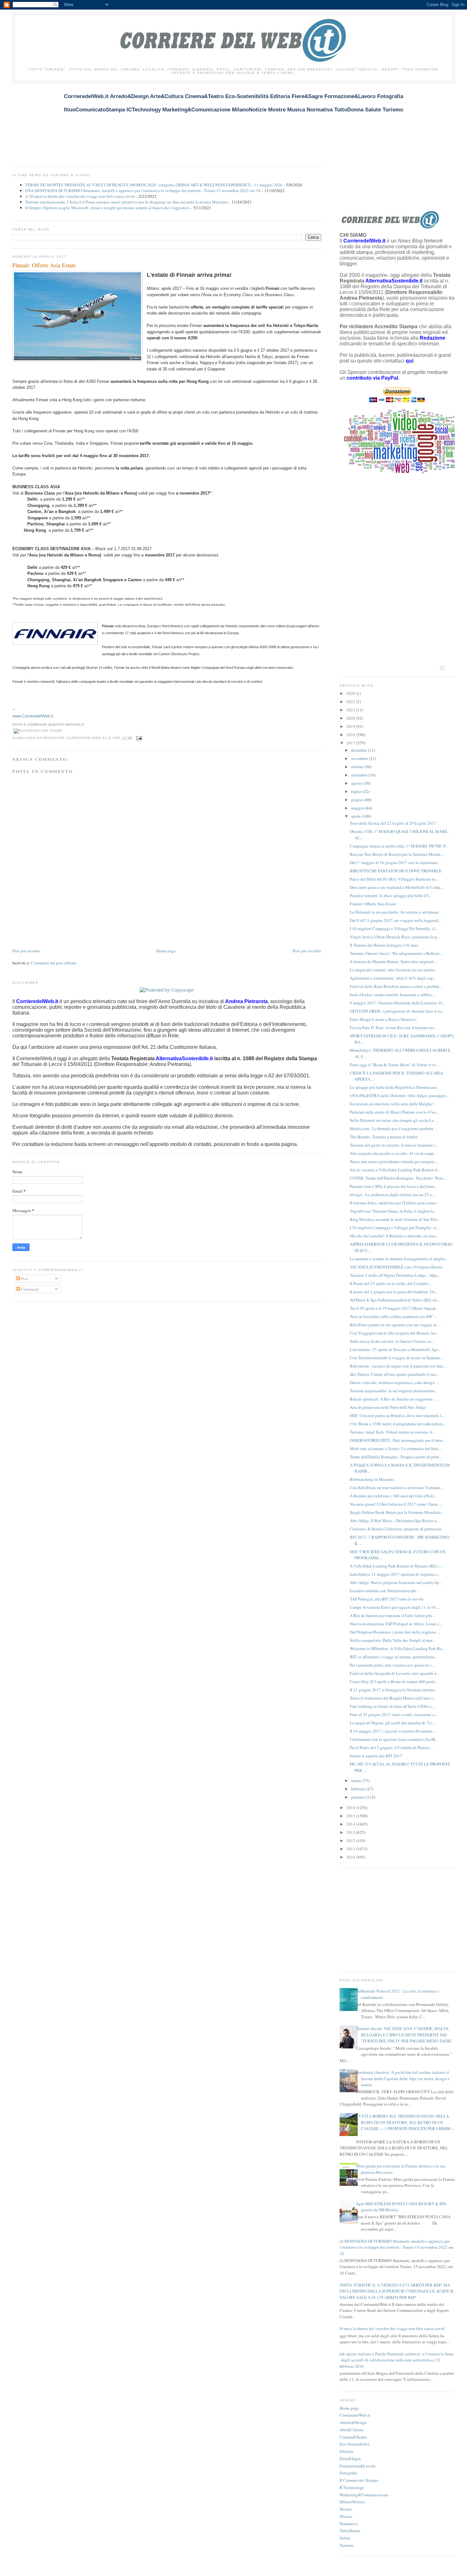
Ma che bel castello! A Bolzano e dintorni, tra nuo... (394, 1236)
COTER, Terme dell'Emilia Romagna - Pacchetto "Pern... (398, 1178)
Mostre (346, 2509)
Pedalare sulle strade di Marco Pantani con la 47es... (394, 1112)
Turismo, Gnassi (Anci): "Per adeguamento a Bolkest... (396, 953)
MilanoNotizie (352, 2502)
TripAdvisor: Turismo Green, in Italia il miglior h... (393, 1211)
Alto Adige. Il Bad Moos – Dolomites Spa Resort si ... (395, 1521)
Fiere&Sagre (350, 2459)
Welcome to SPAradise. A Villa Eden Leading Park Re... (397, 1648)
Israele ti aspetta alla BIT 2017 (376, 1756)
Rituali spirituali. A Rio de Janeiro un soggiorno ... (393, 1399)
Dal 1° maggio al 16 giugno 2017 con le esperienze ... (396, 862)
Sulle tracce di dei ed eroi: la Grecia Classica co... (392, 1341)
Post (24, 1279)
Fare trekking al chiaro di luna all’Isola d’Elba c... (392, 1706)
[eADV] (442, 668)
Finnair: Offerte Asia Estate (44, 265)
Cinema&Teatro (353, 2437)
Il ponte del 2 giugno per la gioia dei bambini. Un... (394, 1292)
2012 (351, 1840)
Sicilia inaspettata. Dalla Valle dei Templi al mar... (392, 1640)
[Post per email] (138, 738)
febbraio (359, 1789)
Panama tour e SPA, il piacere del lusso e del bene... (393, 1186)
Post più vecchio (307, 951)
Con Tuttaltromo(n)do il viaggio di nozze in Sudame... (396, 1358)
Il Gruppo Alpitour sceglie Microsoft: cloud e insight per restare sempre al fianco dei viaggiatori (107, 208)
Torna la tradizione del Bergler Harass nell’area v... (393, 1698)
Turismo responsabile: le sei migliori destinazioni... (394, 1391)
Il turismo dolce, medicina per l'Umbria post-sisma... (394, 1203)
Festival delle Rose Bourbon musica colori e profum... (396, 986)
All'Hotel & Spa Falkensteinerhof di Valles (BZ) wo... (395, 1300)
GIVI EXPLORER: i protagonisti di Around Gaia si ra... (397, 1011)
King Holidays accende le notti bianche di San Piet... (395, 1219)
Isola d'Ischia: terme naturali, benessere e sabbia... (392, 995)
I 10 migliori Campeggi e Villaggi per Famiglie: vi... (395, 1228)
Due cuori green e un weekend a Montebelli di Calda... (396, 887)
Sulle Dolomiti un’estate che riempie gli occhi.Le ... (394, 1120)
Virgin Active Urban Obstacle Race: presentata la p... (395, 937)
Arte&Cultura (351, 2430)
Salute (345, 2538)
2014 (351, 1824)
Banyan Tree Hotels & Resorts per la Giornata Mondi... (396, 854)
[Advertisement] (128, 121)
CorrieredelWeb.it (355, 2415)
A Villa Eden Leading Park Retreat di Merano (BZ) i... (396, 1566)
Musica (346, 2516)
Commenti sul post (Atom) (54, 963)
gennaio (359, 1797)
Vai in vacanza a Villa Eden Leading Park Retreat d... (395, 1170)
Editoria (347, 2451)
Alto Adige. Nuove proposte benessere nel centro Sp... (396, 1582)
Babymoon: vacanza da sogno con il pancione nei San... (398, 1366)
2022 (351, 702)
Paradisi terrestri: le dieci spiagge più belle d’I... (391, 895)
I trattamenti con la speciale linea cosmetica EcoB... (394, 1739)
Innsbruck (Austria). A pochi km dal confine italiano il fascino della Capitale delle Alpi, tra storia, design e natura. (403, 2078)
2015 (351, 1816)
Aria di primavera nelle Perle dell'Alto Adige (388, 1407)
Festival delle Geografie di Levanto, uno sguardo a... (394, 1673)
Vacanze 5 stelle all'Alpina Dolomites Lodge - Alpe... (395, 1275)
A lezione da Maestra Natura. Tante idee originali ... (394, 962)
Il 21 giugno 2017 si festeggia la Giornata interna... (393, 1690)
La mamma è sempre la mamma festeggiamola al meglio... (399, 1259)
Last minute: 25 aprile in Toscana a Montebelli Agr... (395, 1349)
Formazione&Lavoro (358, 2466)
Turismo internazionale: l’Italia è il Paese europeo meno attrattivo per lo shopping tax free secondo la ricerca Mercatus (126, 202)
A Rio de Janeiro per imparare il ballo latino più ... (393, 1615)
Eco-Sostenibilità (355, 2444)
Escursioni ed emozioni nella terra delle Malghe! (392, 1104)
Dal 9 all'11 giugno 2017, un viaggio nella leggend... (395, 920)
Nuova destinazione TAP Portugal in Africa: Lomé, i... (396, 1624)
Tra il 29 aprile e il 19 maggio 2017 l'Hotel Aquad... (394, 1308)
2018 (351, 735)
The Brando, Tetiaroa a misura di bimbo (384, 1137)
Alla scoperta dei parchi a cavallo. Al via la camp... (393, 1153)
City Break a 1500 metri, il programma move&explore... (398, 1424)
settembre (360, 775)
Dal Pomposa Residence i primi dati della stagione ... (395, 1632)
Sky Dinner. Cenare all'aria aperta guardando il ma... (394, 1374)
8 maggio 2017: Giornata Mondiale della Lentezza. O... (397, 1003)
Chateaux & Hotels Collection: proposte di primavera (396, 1529)
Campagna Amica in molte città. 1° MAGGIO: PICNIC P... (399, 846)
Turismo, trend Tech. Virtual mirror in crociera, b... (393, 1432)
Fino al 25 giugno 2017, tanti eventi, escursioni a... (393, 1714)
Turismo (347, 2545)
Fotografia (348, 2473)
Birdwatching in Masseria (372, 1479)
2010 (351, 1857)
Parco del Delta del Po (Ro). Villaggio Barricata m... (394, 879)
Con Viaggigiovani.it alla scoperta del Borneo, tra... (394, 1333)
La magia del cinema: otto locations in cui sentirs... (393, 970)
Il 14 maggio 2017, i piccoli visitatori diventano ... (393, 1731)
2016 (351, 1807)
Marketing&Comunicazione (364, 2495)
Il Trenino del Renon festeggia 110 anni (384, 945)
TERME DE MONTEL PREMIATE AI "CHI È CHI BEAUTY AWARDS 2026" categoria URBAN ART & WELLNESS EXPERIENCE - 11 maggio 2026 (154, 185)
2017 (351, 743)
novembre (360, 758)
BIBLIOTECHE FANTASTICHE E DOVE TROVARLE (396, 871)
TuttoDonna (350, 2531)
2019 (351, 726)
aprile (356, 816)
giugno (358, 800)
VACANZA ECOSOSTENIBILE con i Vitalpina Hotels (396, 1267)
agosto (357, 783)
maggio (358, 808)
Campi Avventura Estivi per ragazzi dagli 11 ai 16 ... (395, 1607)
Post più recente (26, 951)
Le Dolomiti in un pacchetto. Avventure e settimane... (396, 912)
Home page (166, 951)
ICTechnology (352, 2487)
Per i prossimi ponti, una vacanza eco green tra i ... (393, 1665)
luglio (357, 791)
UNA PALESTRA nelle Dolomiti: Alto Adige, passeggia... (399, 1095)
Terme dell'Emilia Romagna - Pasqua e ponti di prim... (396, 1457)
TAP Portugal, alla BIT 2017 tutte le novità (387, 1599)
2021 (351, 710)
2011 (351, 1849)
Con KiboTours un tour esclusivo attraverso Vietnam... (396, 1488)
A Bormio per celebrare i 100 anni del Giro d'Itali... (393, 1496)
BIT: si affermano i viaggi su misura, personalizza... (393, 1657)
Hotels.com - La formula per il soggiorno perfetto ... (393, 1128)
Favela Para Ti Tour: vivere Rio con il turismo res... (393, 1028)
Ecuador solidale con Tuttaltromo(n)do (383, 1591)
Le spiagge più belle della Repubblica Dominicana (393, 1087)
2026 (351, 693)
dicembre (359, 750)
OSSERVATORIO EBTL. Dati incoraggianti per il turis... (398, 1440)
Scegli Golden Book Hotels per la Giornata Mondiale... (397, 1512)
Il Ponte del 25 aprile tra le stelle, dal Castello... (390, 1283)
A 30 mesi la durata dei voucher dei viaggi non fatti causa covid (80, 196)
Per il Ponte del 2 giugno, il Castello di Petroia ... (392, 1747)
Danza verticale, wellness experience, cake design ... (394, 1382)
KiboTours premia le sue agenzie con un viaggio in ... (395, 1325)
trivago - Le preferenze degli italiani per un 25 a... (392, 1195)
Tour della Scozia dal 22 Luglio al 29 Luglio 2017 (393, 823)
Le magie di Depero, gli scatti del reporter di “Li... (392, 1723)
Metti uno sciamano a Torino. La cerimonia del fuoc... (396, 1448)
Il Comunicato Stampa (359, 2480)
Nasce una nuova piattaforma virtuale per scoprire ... (394, 1162)
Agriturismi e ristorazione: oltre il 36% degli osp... (393, 978)
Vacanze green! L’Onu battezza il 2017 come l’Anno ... (396, 1504)
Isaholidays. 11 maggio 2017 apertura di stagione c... (395, 1574)
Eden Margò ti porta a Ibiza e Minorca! (383, 1019)
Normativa (349, 2524)
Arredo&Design (353, 2422)
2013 (351, 1832)
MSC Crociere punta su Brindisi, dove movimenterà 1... (397, 1415)
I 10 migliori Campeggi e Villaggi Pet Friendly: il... (394, 929)
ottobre (358, 767)
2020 (351, 718)
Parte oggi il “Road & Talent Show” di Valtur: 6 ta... (394, 1065)
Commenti (30, 1289)
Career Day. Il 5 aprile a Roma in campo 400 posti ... (394, 1681)
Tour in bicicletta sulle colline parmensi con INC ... (393, 1316)
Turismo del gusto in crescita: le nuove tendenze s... (394, 1145)
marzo (357, 1781)
